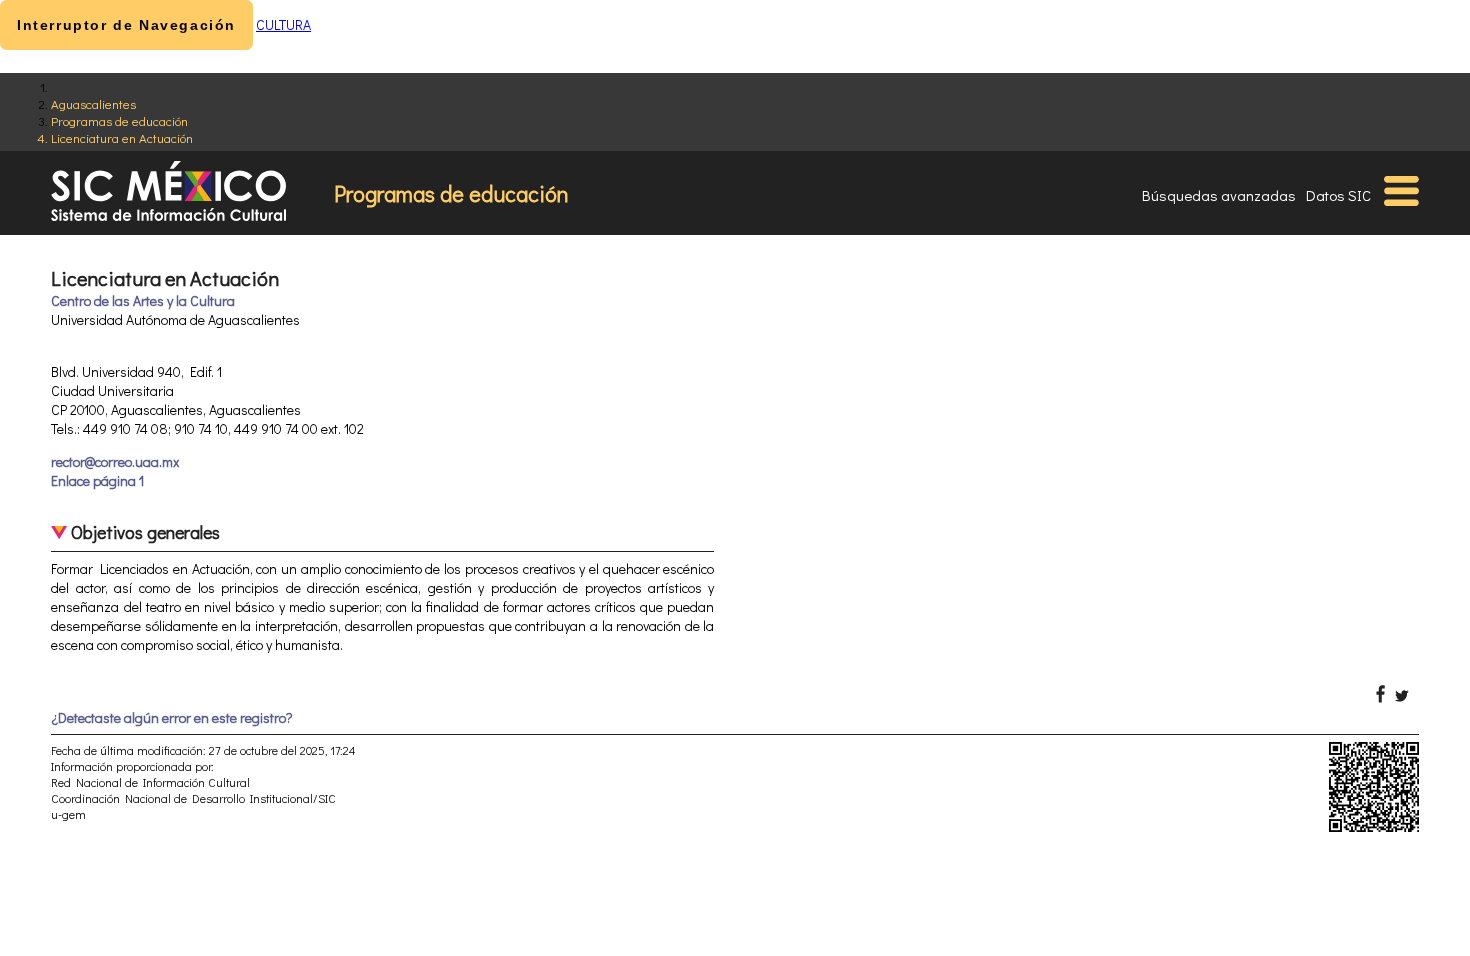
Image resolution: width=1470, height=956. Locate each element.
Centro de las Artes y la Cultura (143, 300)
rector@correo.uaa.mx (115, 461)
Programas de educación (119, 120)
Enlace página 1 (97, 480)
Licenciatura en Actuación (122, 137)
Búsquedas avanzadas (1219, 195)
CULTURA (283, 24)
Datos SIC (1338, 195)
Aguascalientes (93, 103)
